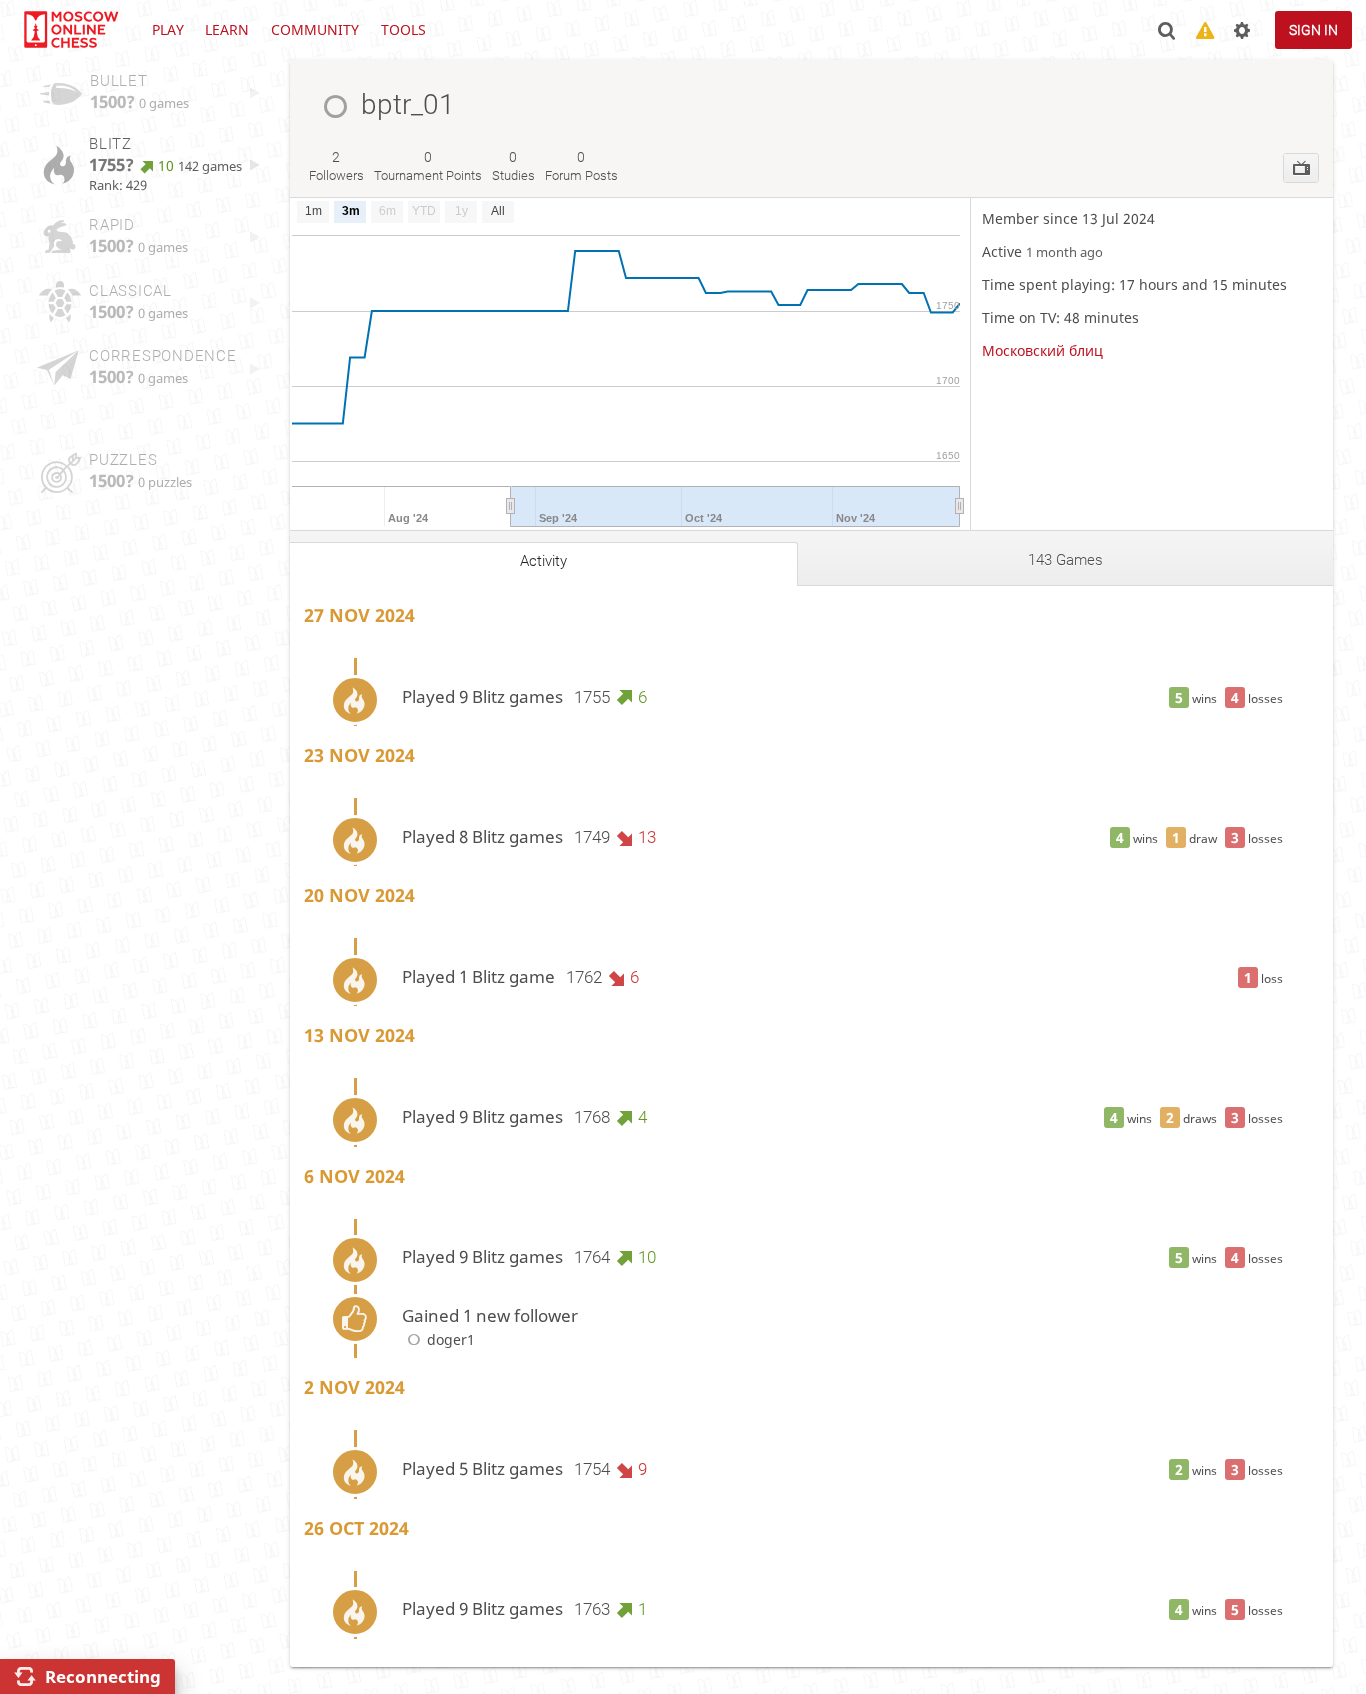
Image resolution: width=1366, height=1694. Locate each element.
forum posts (581, 166)
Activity (543, 561)
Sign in (1313, 30)
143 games (1065, 560)
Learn (227, 29)
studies (513, 166)
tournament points (428, 166)
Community (315, 29)
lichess (70, 30)
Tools (403, 29)
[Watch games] (1301, 168)
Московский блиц (1042, 350)
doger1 (451, 1339)
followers (336, 166)
